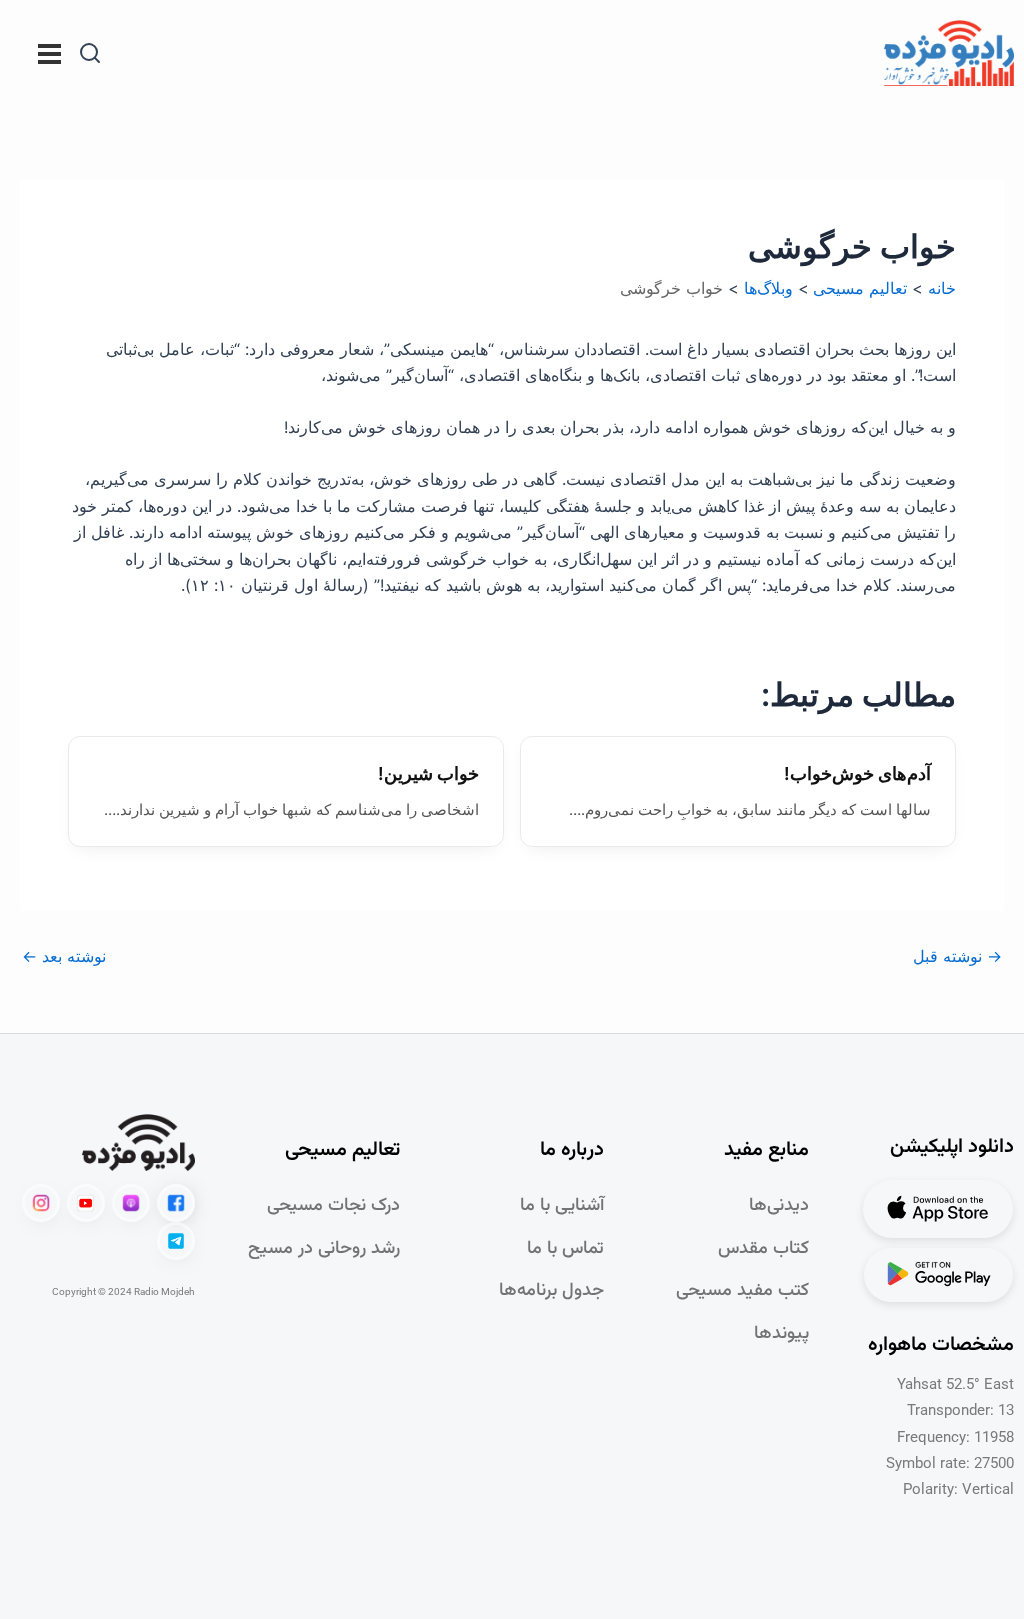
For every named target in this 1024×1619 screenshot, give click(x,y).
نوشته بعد (64, 956)
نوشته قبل (957, 956)
